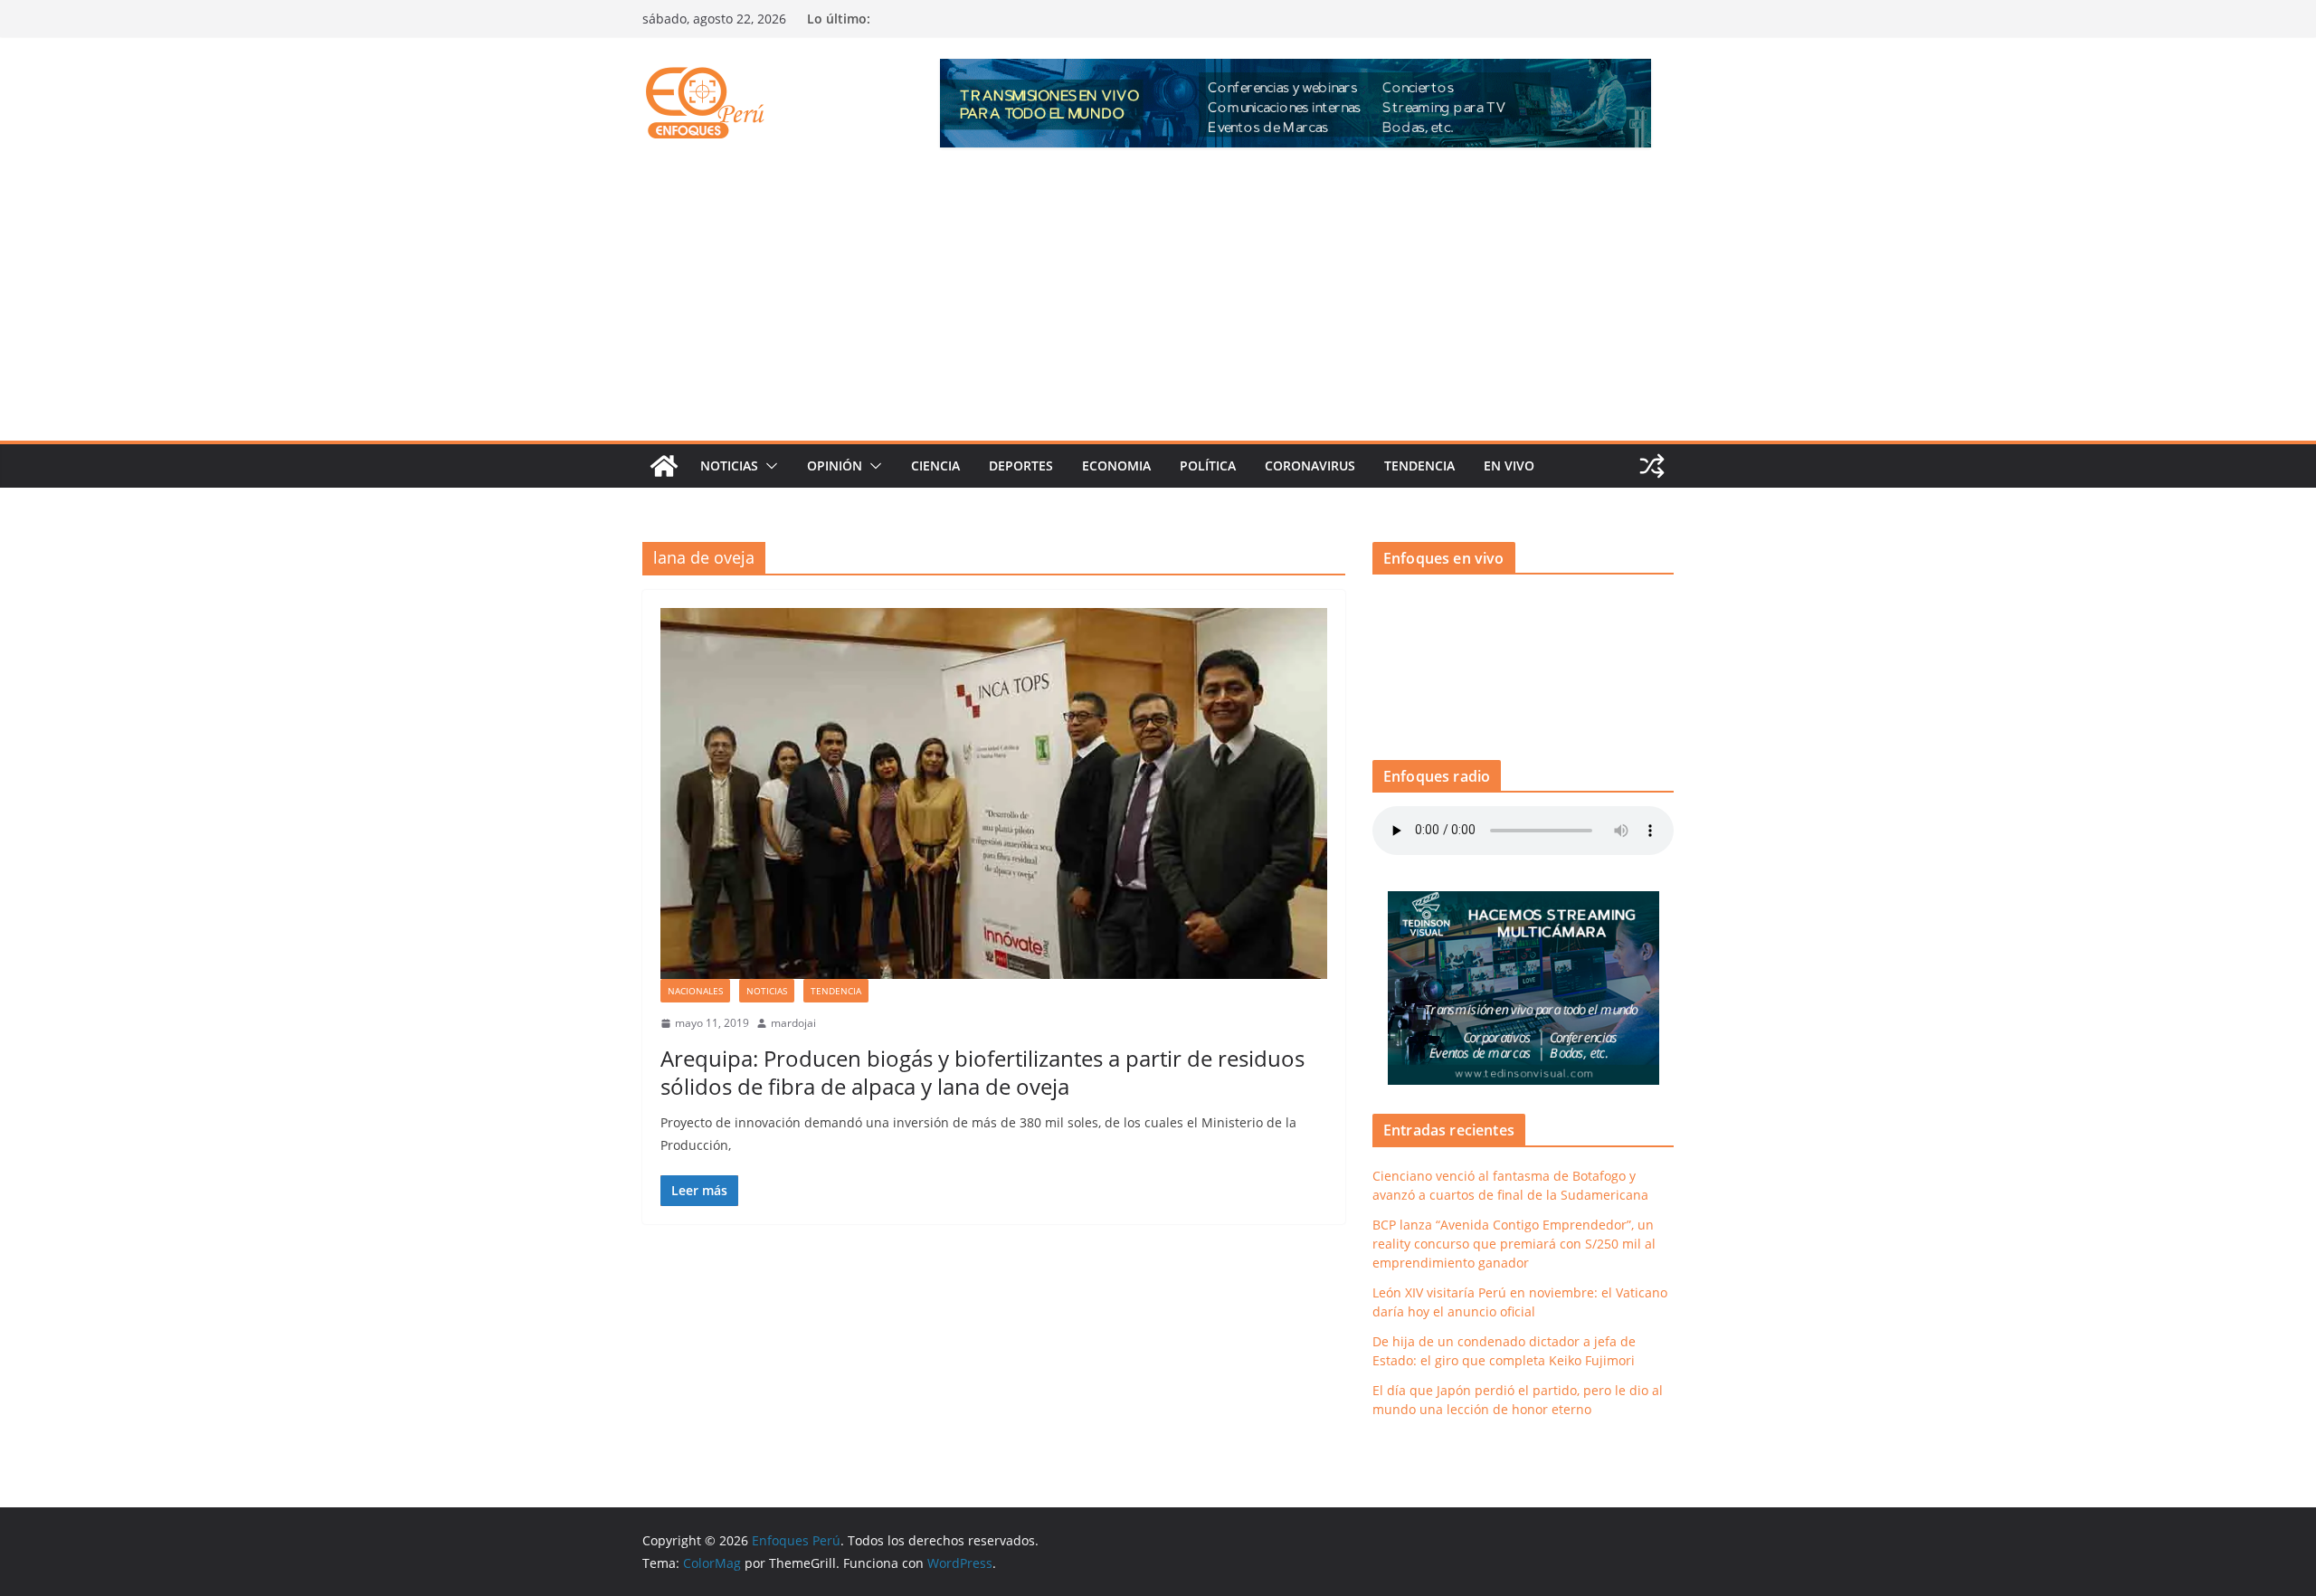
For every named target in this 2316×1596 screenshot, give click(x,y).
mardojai (793, 1023)
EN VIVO (1509, 465)
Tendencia (1419, 465)
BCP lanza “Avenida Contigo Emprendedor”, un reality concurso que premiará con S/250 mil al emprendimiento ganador (1514, 1244)
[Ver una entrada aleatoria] (1652, 466)
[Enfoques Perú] (664, 466)
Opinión (835, 465)
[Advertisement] (1158, 305)
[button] (768, 466)
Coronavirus (1310, 465)
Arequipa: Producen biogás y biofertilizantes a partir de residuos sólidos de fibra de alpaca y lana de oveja (982, 1072)
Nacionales (695, 991)
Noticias (729, 465)
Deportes (1021, 465)
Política (1208, 465)
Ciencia (935, 465)
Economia (1116, 465)
